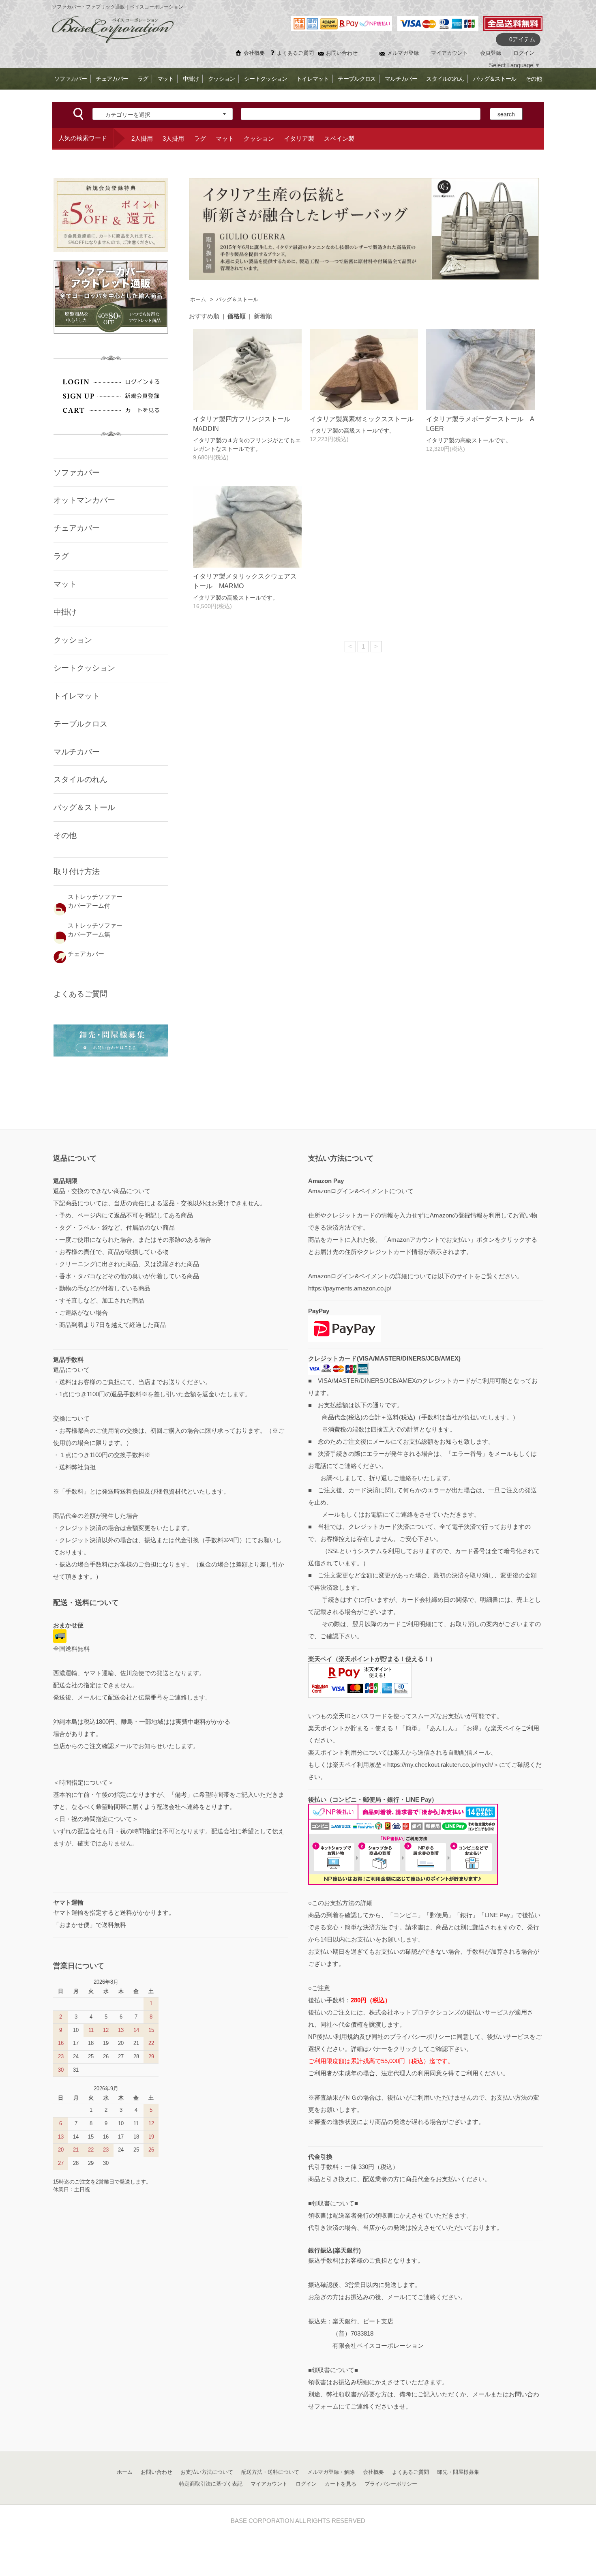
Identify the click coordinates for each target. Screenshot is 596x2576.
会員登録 (491, 53)
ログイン (524, 53)
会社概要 (254, 53)
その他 (534, 79)
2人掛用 (142, 138)
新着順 (263, 316)
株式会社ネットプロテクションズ (415, 2012)
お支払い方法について (207, 2472)
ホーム (198, 300)
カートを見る (341, 2484)
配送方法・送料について (270, 2472)
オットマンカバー (84, 500)
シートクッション (266, 79)
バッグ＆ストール (495, 79)
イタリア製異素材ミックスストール (365, 419)
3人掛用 (173, 138)
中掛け (191, 79)
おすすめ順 (204, 316)
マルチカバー (401, 79)
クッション (221, 79)
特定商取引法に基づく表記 (211, 2484)
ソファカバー (71, 79)
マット (165, 79)
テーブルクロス (357, 79)
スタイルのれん (445, 79)
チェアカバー (112, 79)
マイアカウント (449, 53)
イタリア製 (299, 138)
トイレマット (313, 79)
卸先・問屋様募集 (458, 2472)
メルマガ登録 (403, 53)
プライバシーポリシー (391, 2484)
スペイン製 (339, 138)
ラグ (143, 79)
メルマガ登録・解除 (331, 2472)
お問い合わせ (342, 53)
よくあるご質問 (295, 53)
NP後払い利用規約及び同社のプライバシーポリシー (379, 2037)
